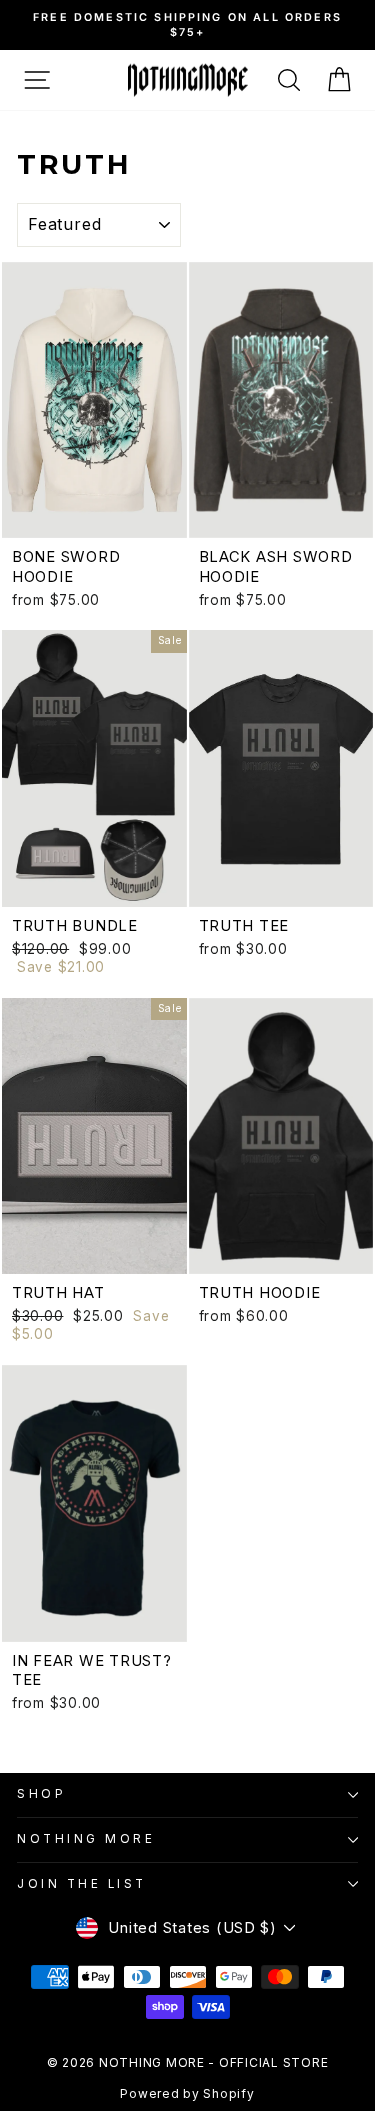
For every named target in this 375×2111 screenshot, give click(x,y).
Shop (41, 1794)
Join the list (82, 1884)
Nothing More (86, 1839)
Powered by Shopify (187, 2093)
